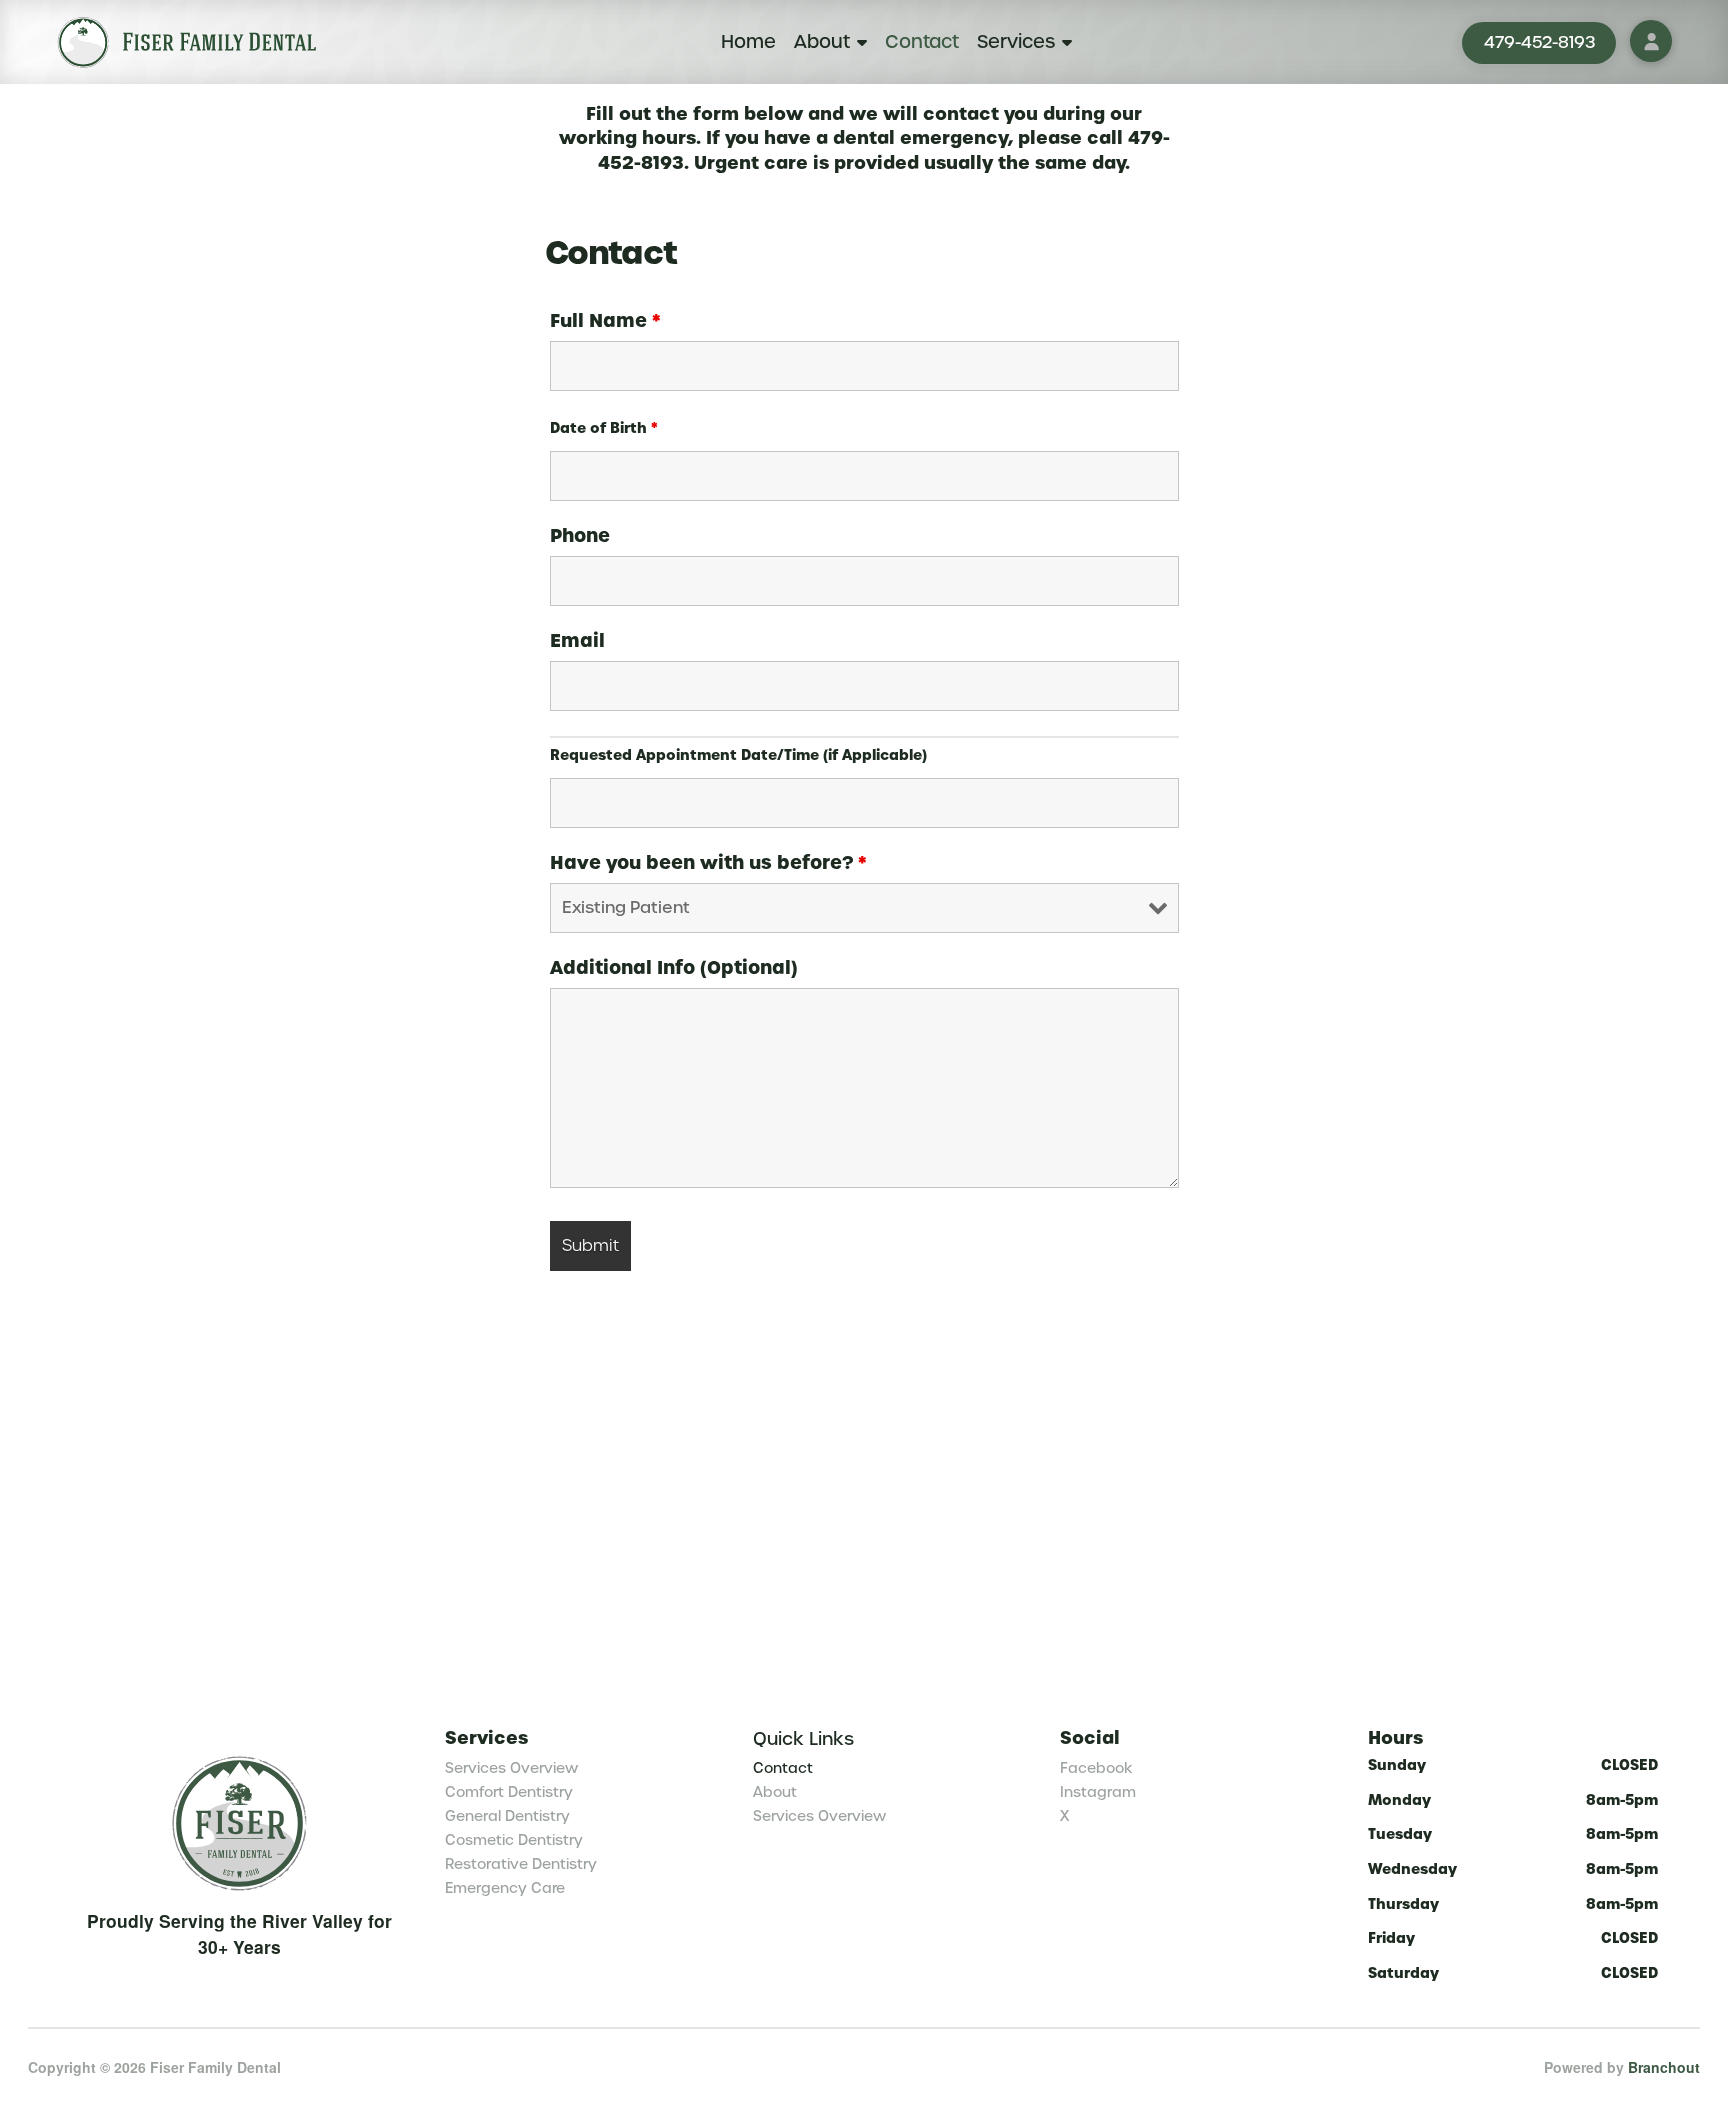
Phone (580, 536)
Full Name (605, 321)
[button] (1651, 41)
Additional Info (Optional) (674, 968)
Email (577, 641)
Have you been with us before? (708, 863)
